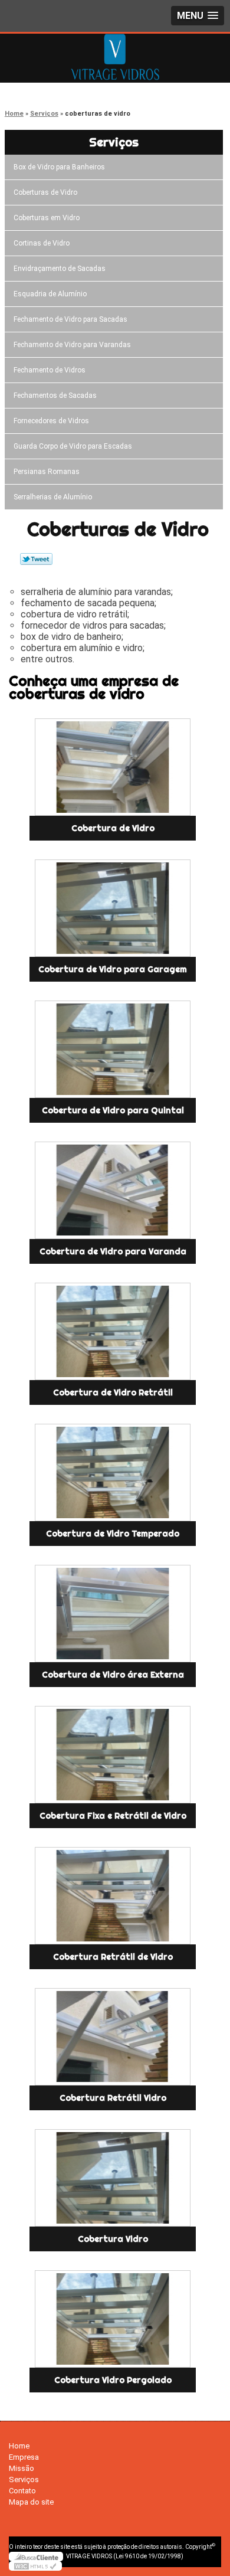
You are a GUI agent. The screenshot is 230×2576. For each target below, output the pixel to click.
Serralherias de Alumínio (53, 497)
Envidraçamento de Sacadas (60, 269)
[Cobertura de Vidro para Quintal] (113, 1049)
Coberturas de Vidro (45, 192)
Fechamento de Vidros (50, 370)
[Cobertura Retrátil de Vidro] (113, 1896)
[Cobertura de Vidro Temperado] (113, 1472)
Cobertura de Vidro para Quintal (113, 1110)
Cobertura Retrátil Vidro (113, 2098)
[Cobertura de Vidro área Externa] (113, 1614)
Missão (22, 2468)
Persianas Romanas (47, 472)
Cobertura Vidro (113, 2239)
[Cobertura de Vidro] (113, 767)
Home (19, 2446)
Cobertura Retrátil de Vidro (113, 1957)
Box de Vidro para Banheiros (59, 167)
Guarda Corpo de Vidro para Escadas (73, 446)
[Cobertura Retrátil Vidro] (113, 2037)
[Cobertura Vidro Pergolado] (113, 2319)
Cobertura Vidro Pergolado (113, 2380)
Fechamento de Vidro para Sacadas (70, 319)
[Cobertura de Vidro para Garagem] (113, 908)
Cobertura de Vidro (113, 828)
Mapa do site (31, 2502)
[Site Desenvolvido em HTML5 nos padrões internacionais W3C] (35, 2566)
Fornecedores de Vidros (51, 421)
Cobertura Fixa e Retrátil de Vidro (113, 1816)
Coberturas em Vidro (47, 218)
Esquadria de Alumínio (50, 294)
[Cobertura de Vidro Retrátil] (113, 1331)
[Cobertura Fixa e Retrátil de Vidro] (113, 1755)
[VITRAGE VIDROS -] (115, 57)
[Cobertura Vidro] (113, 2178)
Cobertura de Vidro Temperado (113, 1534)
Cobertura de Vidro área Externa (113, 1675)
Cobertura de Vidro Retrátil (113, 1392)
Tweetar (36, 559)
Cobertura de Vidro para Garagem (113, 969)
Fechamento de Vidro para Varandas (72, 345)
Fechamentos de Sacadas (55, 395)
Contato (22, 2491)
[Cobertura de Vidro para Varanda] (113, 1190)
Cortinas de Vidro (42, 243)
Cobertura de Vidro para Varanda (113, 1251)
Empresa (24, 2457)
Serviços (114, 142)
